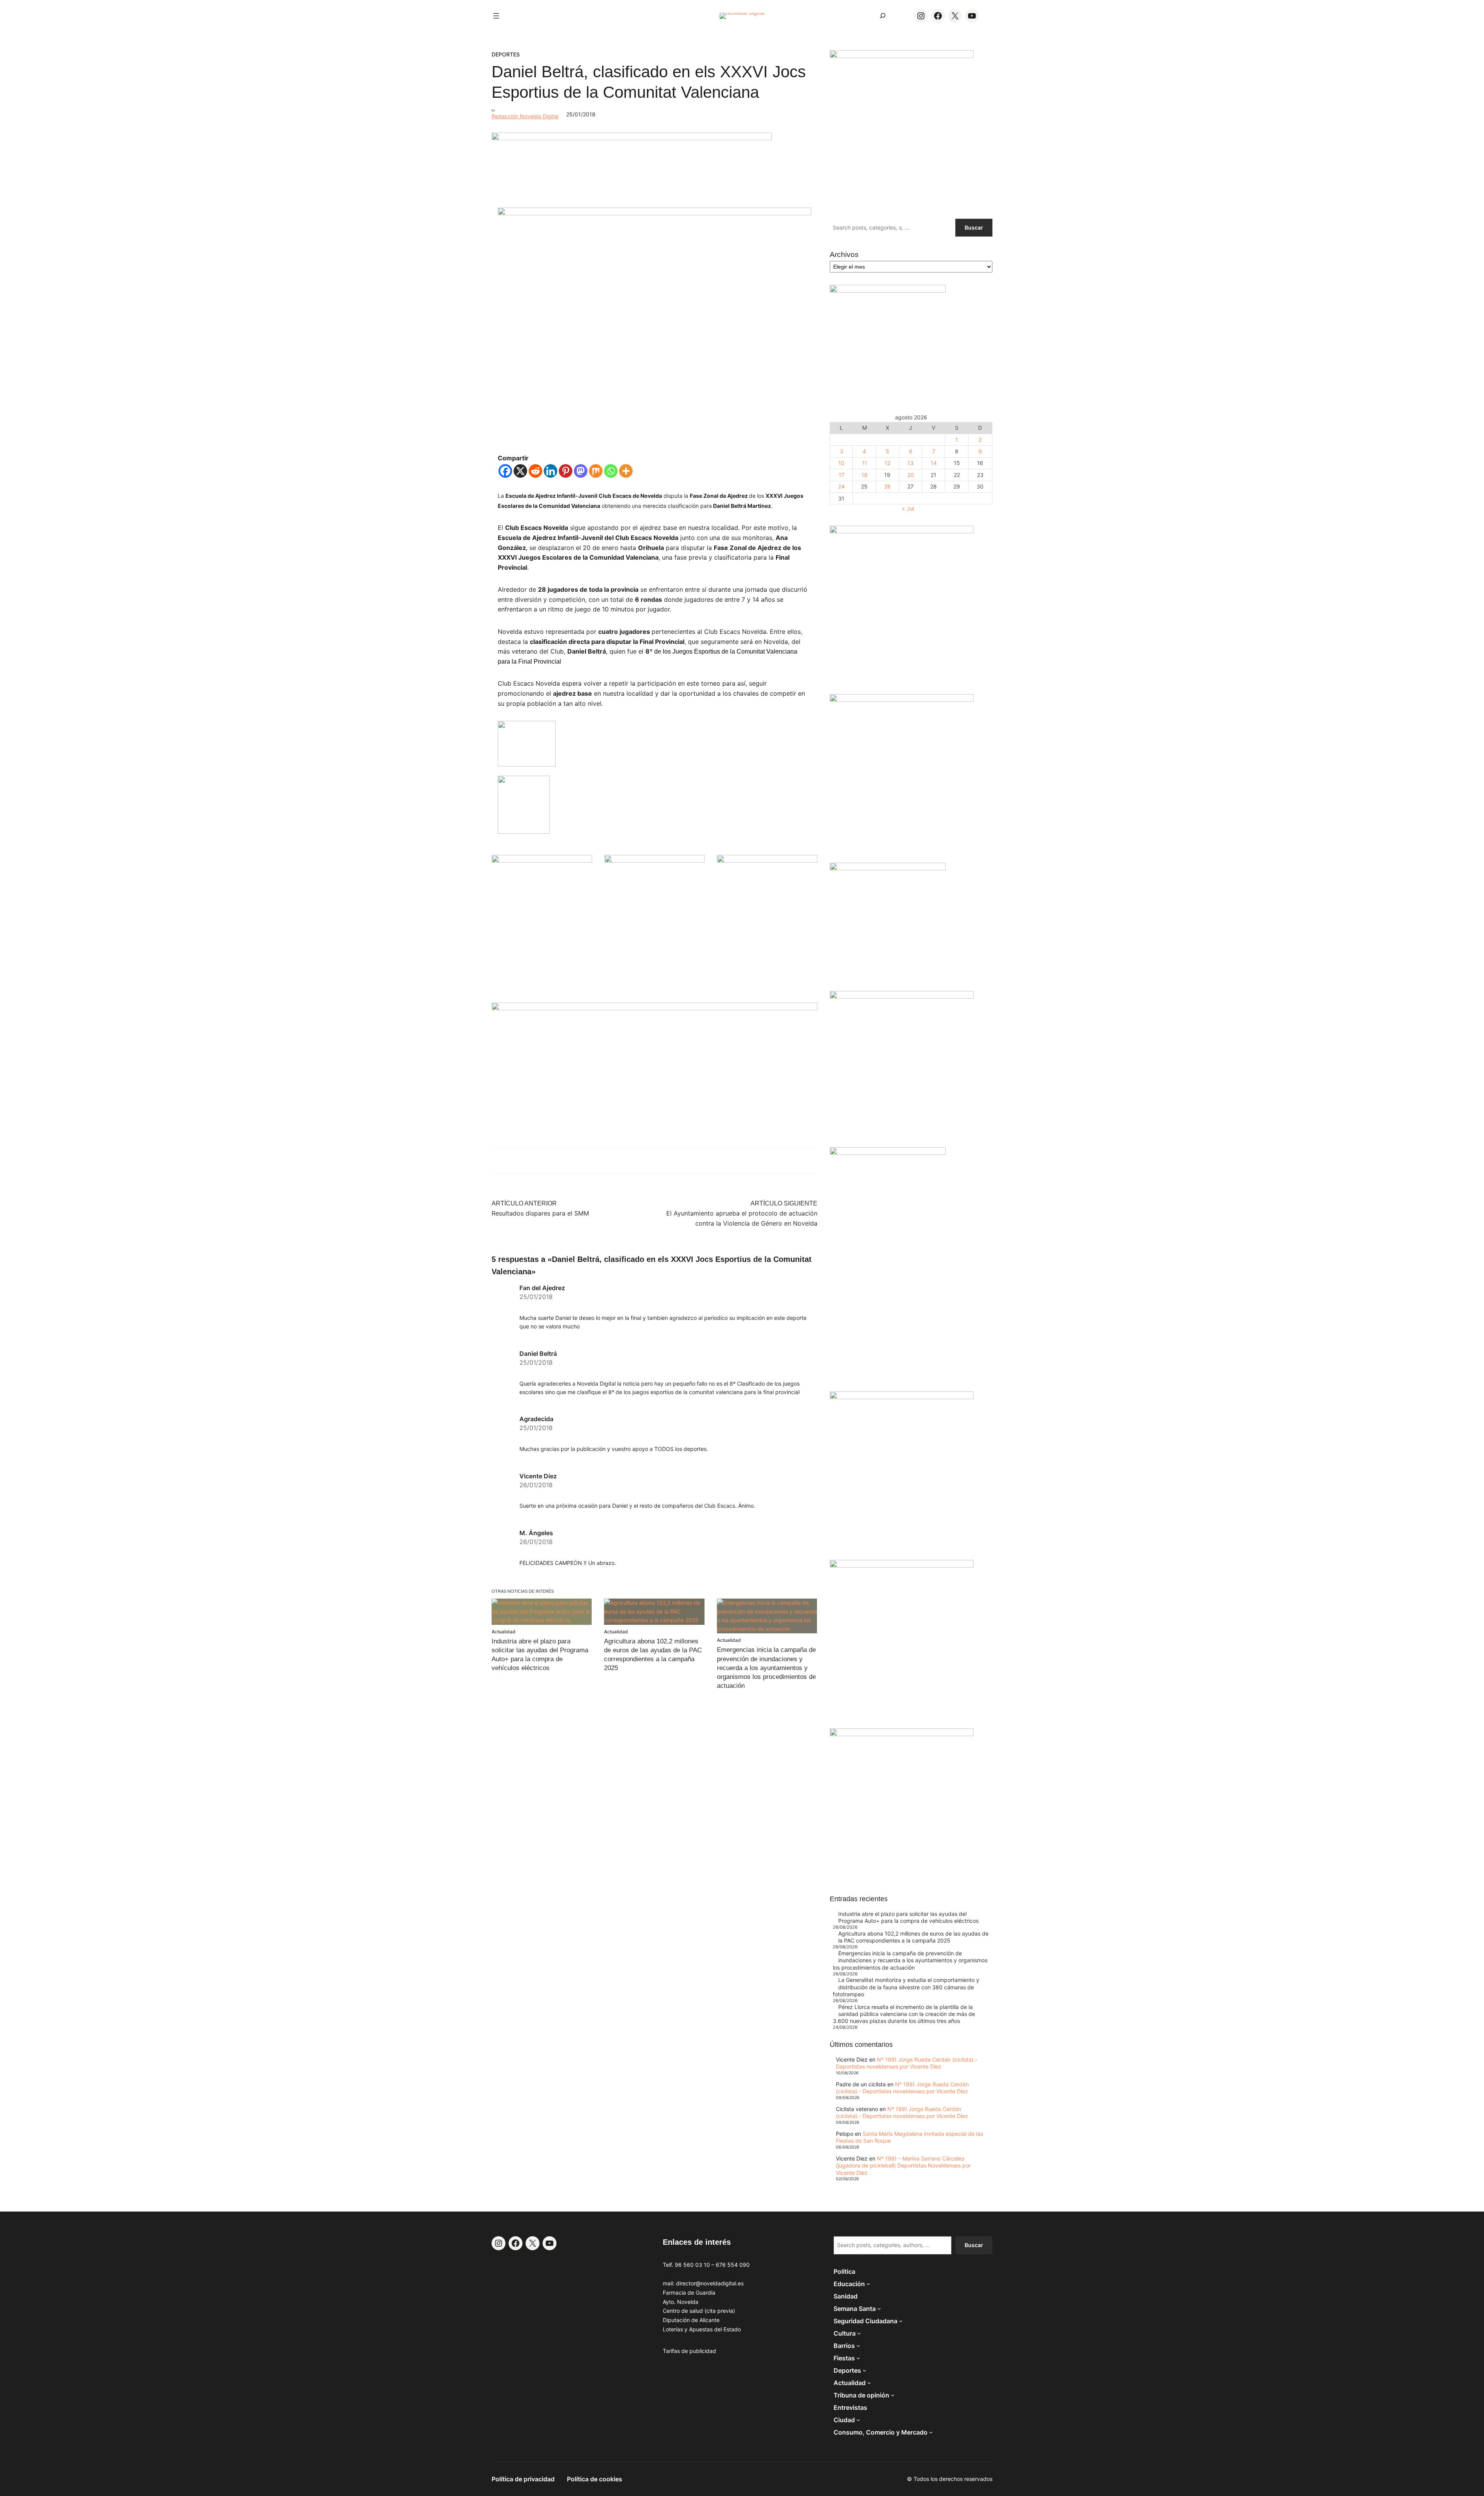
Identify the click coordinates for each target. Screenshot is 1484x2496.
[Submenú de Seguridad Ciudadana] (901, 2321)
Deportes (506, 54)
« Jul (908, 508)
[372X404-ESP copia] (902, 531)
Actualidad (504, 1632)
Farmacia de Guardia (689, 2293)
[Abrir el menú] (496, 16)
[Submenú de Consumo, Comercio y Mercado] (931, 2432)
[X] (520, 471)
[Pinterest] (566, 471)
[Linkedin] (551, 471)
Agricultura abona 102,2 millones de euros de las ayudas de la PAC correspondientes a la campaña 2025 (913, 1937)
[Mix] (596, 471)
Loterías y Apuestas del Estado (702, 2329)
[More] (626, 471)
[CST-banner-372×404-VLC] (542, 861)
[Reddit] (535, 471)
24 (842, 486)
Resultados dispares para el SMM (540, 1213)
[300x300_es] (655, 861)
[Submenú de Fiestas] (858, 2358)
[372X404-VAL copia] (767, 861)
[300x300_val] (888, 868)
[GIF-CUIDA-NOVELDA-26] (902, 1734)
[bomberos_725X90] (632, 138)
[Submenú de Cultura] (859, 2333)
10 (841, 463)
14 (934, 463)
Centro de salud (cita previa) (699, 2311)
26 (888, 486)
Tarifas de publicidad (689, 2351)
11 (865, 463)
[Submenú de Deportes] (865, 2370)
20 (911, 475)
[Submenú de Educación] (868, 2284)
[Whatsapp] (611, 471)
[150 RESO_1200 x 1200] (888, 290)
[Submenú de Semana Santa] (879, 2309)
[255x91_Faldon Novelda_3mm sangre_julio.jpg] (654, 1008)
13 (910, 463)
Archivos (844, 255)
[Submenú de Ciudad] (858, 2420)
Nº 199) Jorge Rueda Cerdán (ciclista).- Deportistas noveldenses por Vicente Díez (907, 2063)
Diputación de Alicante (691, 2320)
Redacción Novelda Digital (525, 116)
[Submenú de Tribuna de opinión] (893, 2395)
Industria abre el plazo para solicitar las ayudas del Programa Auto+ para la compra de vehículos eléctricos (908, 1917)
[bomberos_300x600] (888, 1153)
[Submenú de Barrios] (858, 2346)
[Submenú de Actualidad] (869, 2383)
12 (888, 463)
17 (842, 475)
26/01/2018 (536, 1485)
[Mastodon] (581, 471)
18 (865, 475)
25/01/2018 (536, 1297)
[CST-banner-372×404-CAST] (902, 56)
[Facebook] (505, 471)
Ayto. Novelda (681, 2302)
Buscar (974, 227)
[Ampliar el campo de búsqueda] (883, 16)
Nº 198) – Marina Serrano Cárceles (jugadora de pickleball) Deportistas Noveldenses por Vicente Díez (903, 2165)
